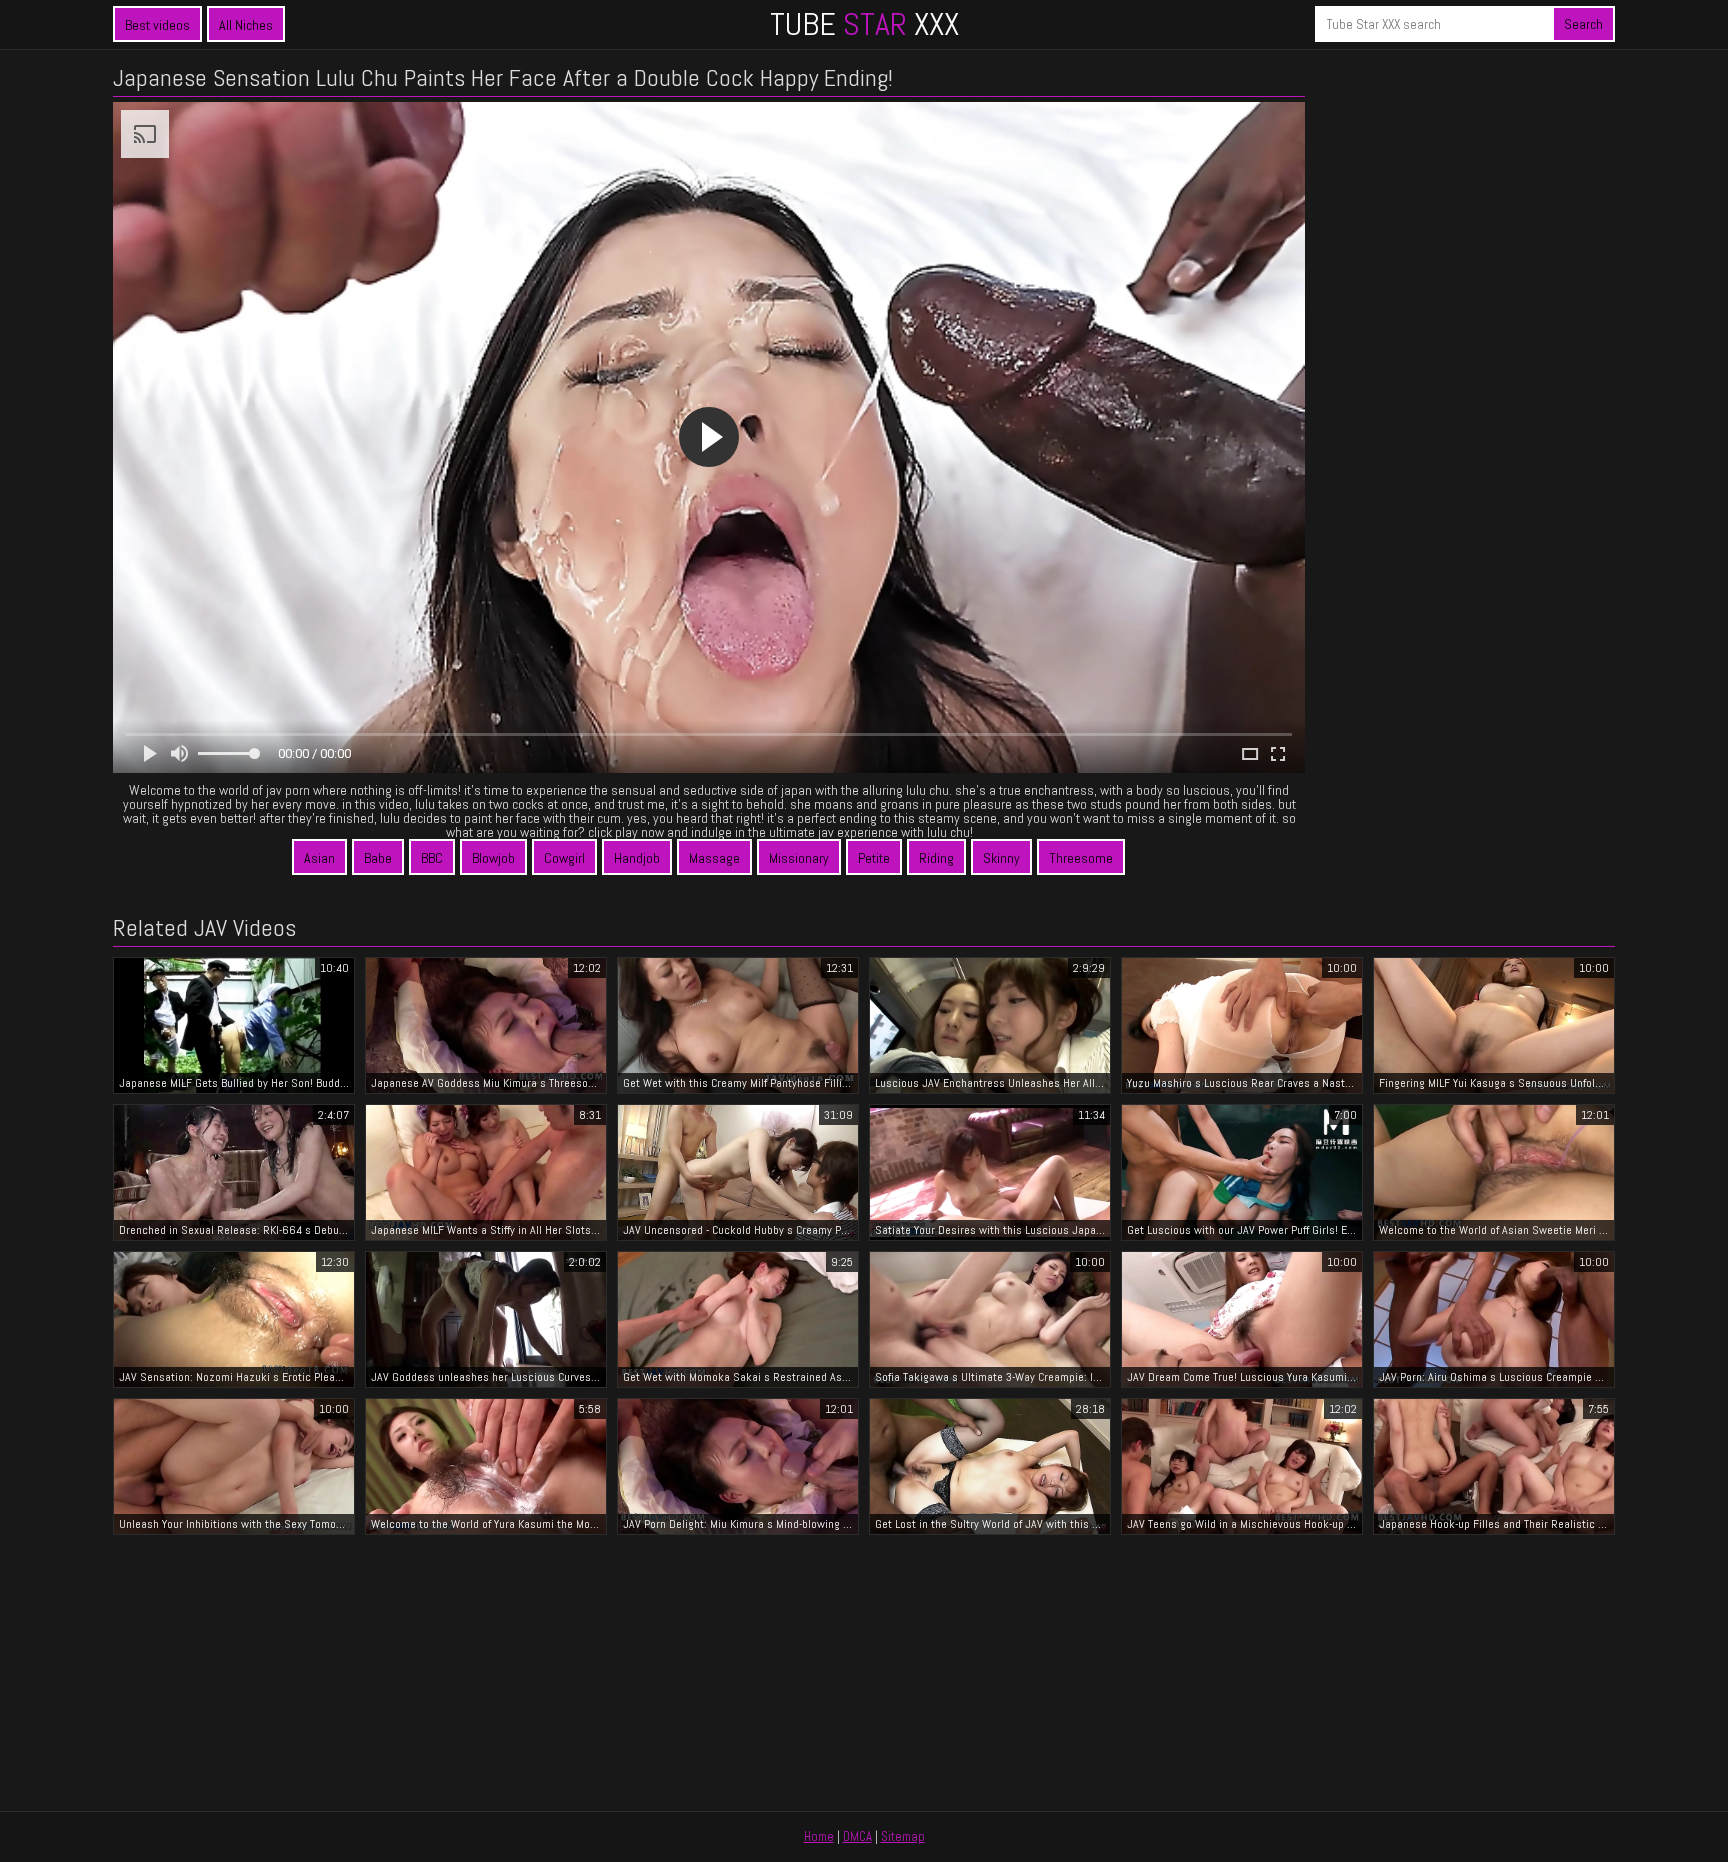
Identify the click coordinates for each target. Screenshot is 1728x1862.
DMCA (857, 1836)
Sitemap (903, 1836)
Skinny (1001, 858)
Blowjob (493, 858)
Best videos (157, 25)
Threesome (1081, 858)
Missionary (799, 858)
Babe (378, 858)
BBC (432, 858)
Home (819, 1836)
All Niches (246, 25)
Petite (874, 858)
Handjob (637, 858)
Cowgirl (564, 858)
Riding (936, 858)
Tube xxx (864, 24)
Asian (319, 858)
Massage (714, 858)
